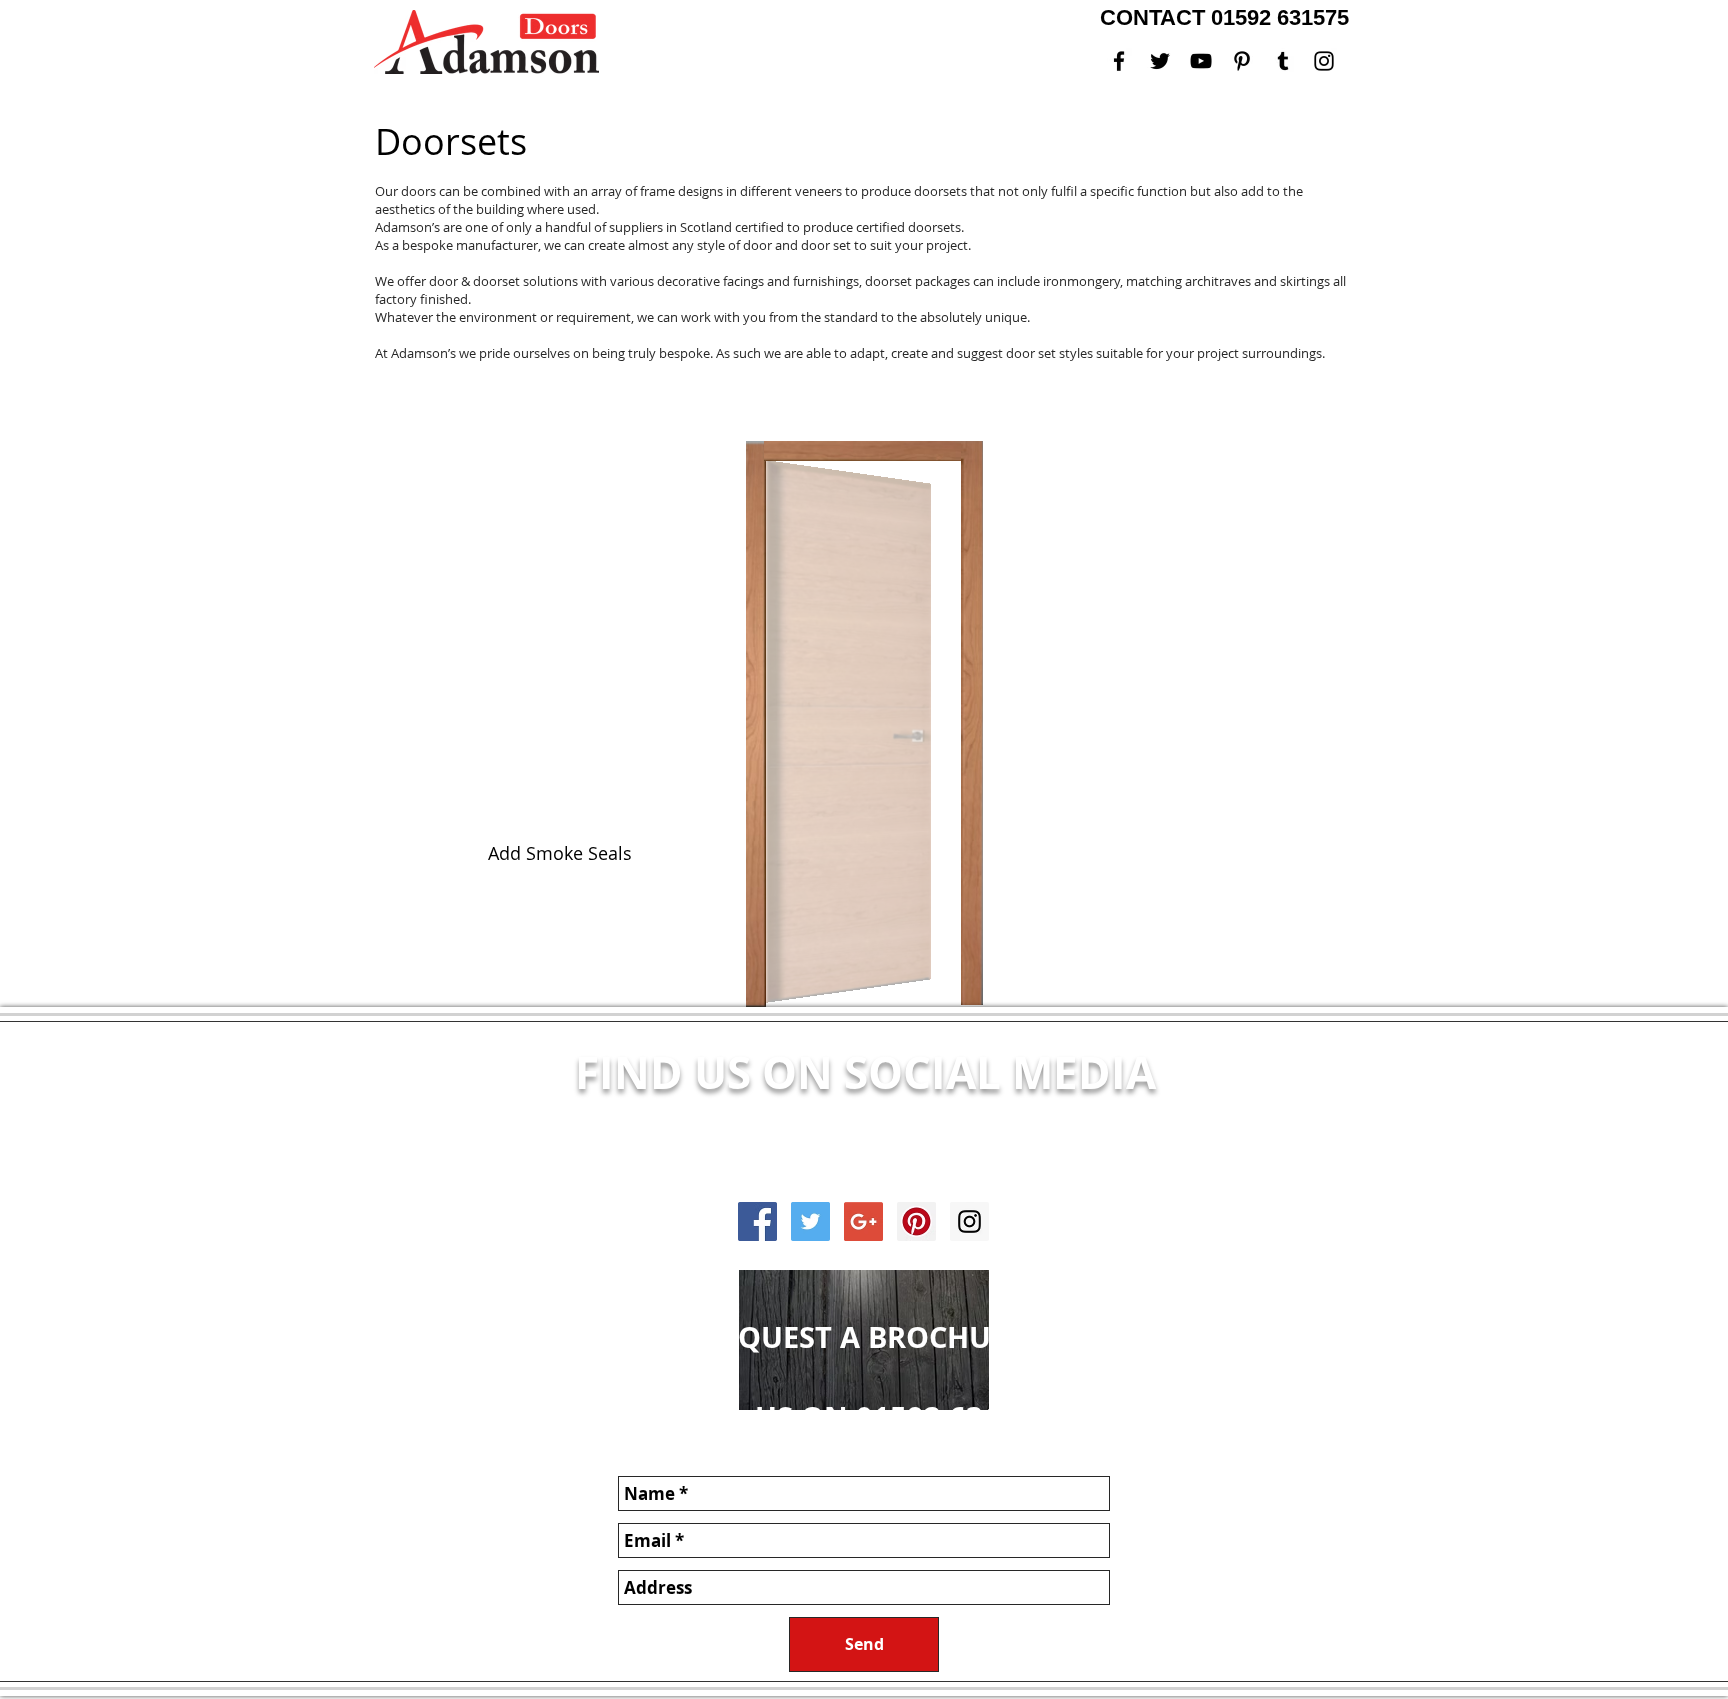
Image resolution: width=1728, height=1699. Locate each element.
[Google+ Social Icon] (863, 1221)
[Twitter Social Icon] (810, 1221)
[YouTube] (1201, 61)
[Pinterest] (1242, 61)
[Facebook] (1119, 61)
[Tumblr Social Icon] (1283, 61)
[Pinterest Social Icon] (916, 1221)
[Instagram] (1324, 61)
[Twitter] (1160, 61)
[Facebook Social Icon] (757, 1221)
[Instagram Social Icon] (969, 1221)
